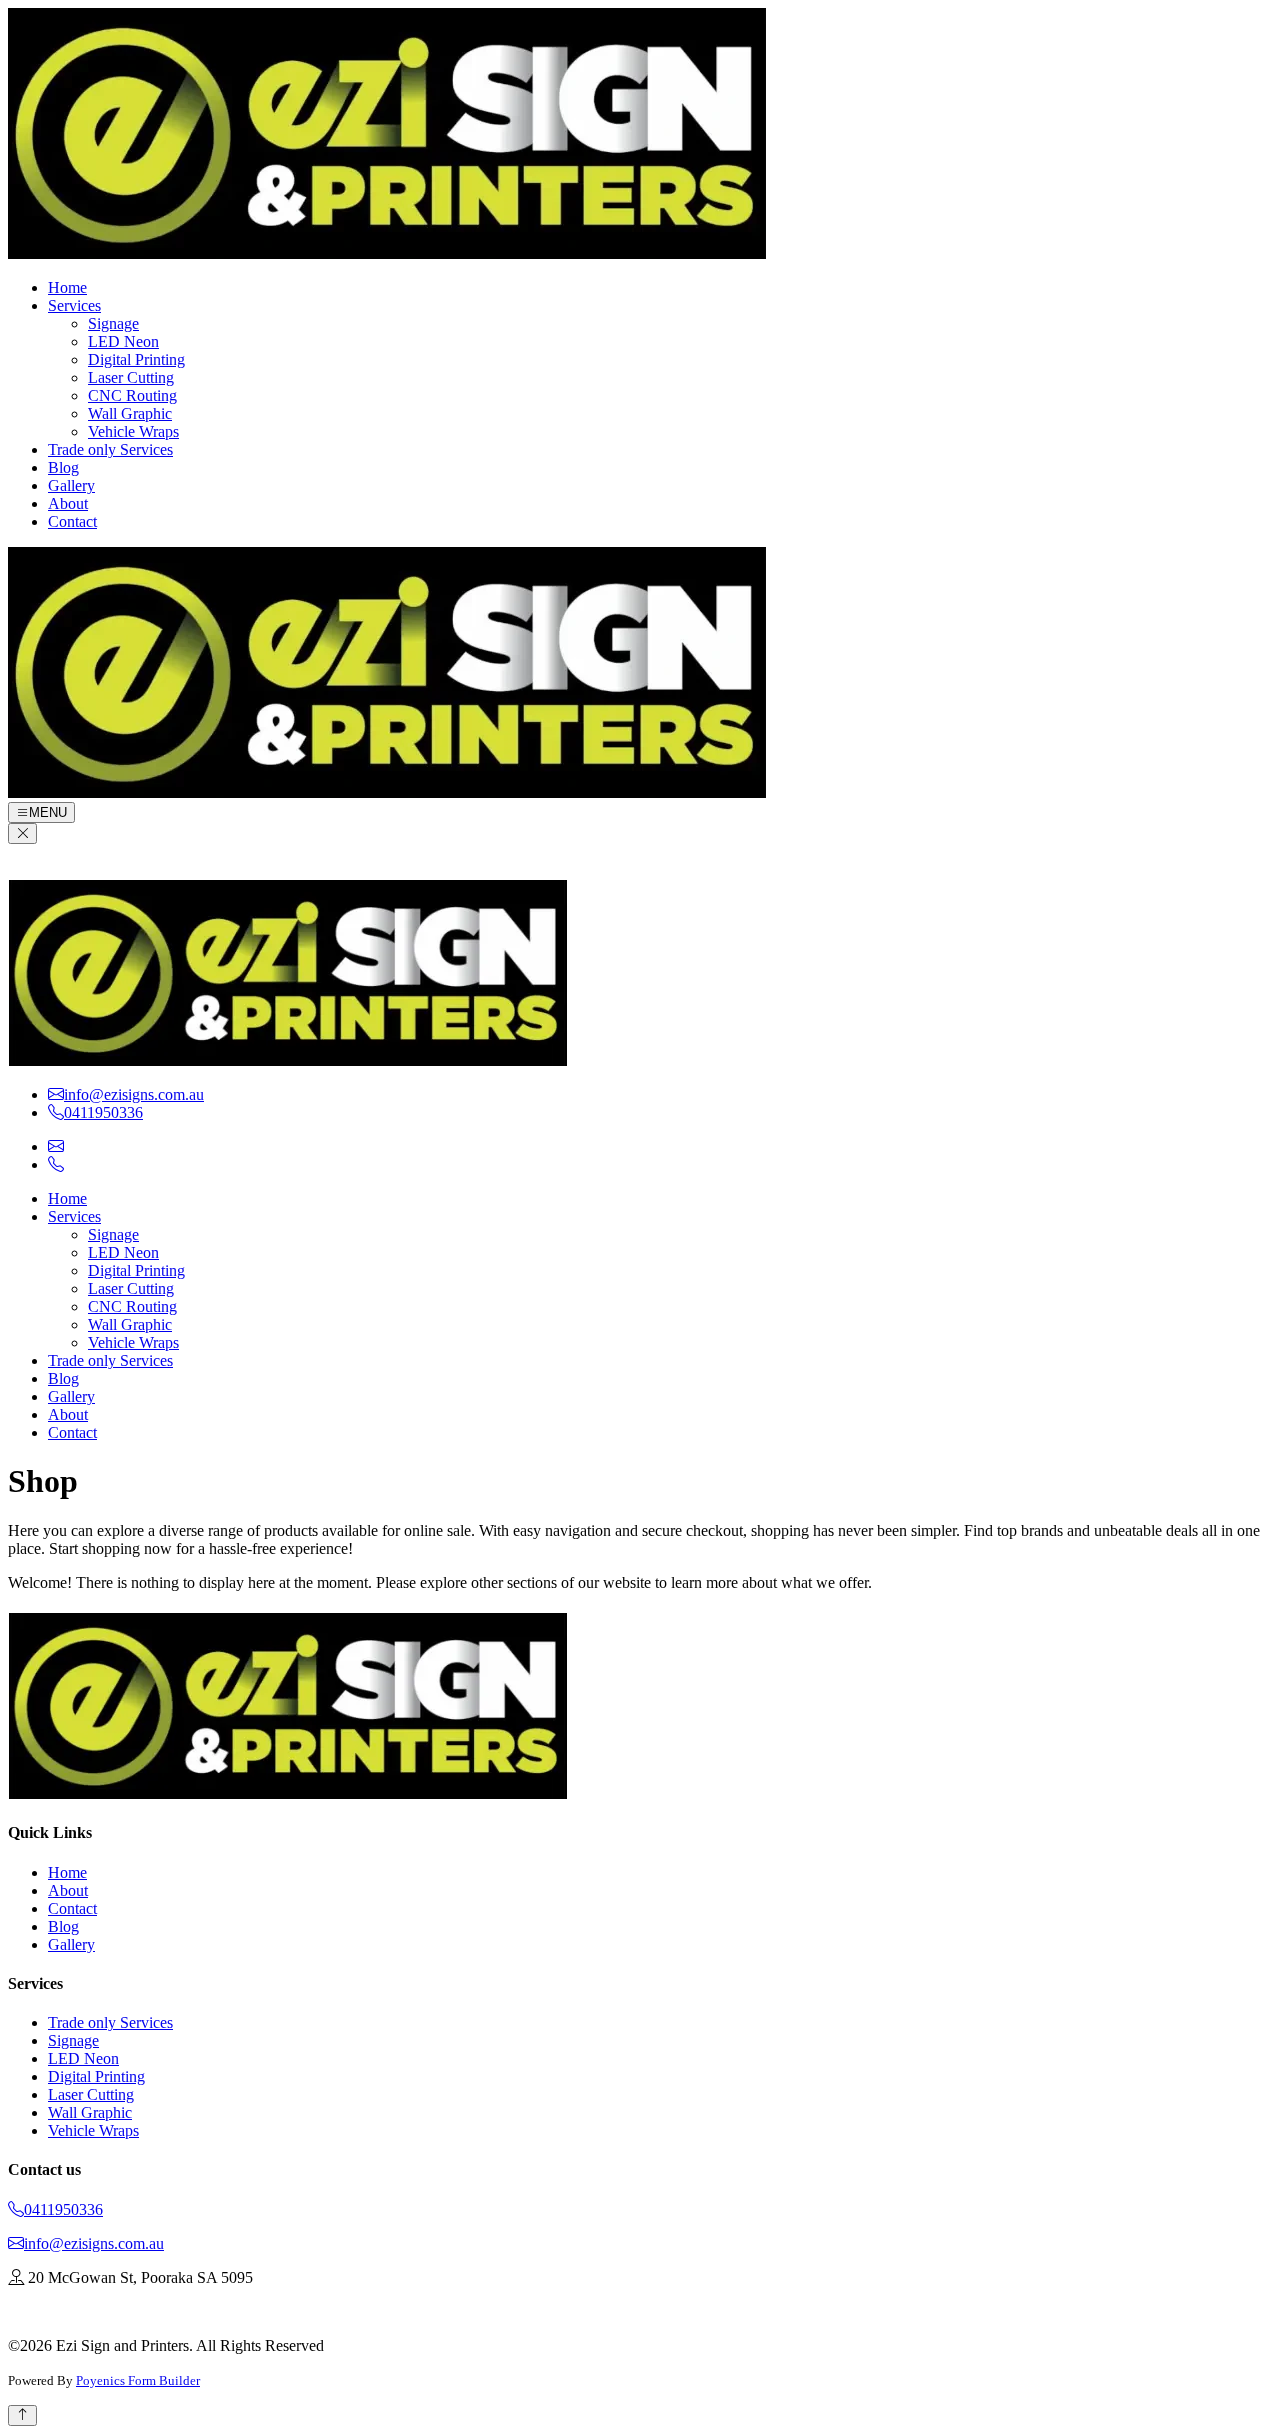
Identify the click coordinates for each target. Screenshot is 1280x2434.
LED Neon (123, 341)
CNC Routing (132, 395)
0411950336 (63, 2209)
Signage (113, 323)
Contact (72, 521)
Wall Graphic (130, 413)
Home (67, 287)
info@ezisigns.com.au (94, 2243)
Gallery (71, 485)
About (68, 503)
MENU (48, 812)
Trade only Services (110, 449)
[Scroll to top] (22, 2415)
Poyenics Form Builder (138, 2380)
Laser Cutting (131, 377)
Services (74, 305)
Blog (63, 467)
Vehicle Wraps (133, 431)
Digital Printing (136, 359)
